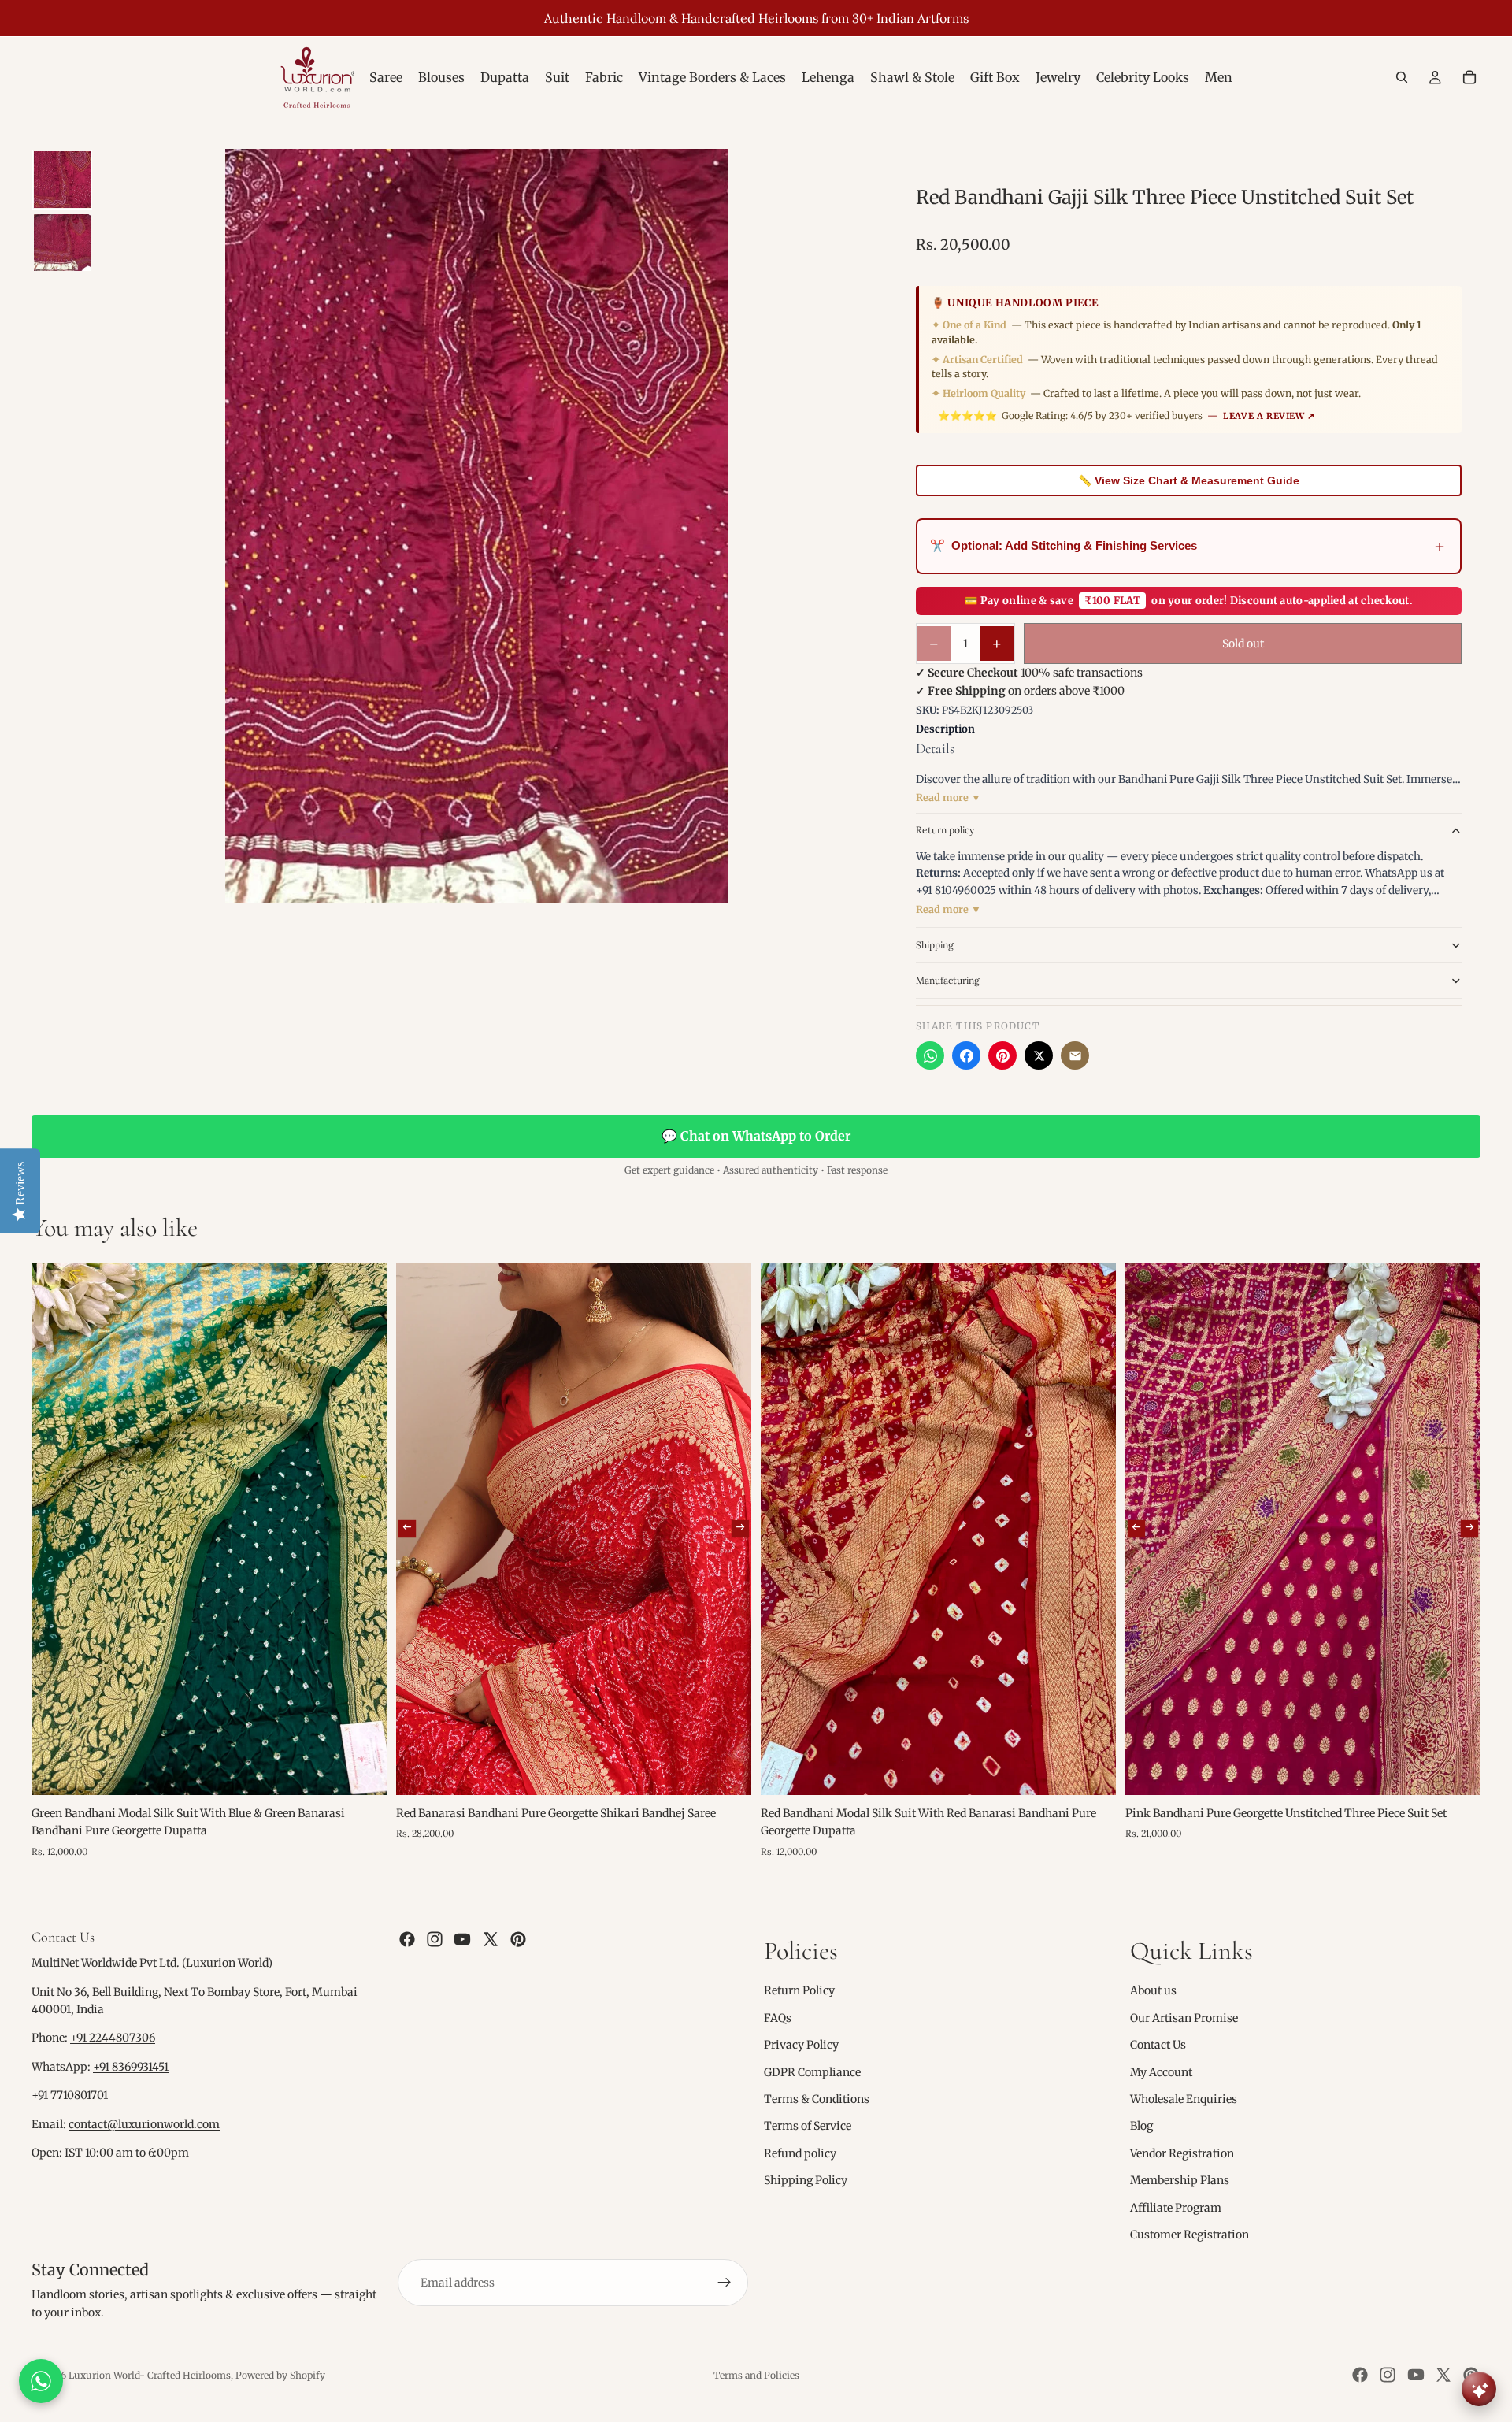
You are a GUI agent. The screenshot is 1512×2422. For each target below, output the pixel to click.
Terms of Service (808, 2127)
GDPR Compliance (812, 2072)
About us (1153, 1991)
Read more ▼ (949, 797)
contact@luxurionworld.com (144, 2124)
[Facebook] (966, 1055)
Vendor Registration (1182, 2153)
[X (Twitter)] (1039, 1055)
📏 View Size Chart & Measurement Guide (1189, 480)
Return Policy (799, 1991)
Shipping (935, 945)
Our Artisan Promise (1184, 2018)
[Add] (362, 1771)
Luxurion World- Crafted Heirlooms (150, 2375)
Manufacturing (948, 980)
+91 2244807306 (113, 2038)
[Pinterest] (1002, 1055)
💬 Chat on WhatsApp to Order (756, 1136)
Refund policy (800, 2153)
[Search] (1402, 77)
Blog (1141, 2127)
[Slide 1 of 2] (62, 180)
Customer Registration (1190, 2235)
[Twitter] (491, 1939)
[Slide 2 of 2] (62, 243)
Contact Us (1158, 2045)
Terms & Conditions (817, 2099)
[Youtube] (462, 1939)
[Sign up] (724, 2283)
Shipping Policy (806, 2180)
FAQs (778, 2018)
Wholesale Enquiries (1184, 2099)
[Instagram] (435, 1939)
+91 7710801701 (70, 2096)
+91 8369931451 (131, 2067)
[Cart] (1469, 77)
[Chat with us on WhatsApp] (41, 2381)
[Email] (1075, 1055)
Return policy (945, 830)
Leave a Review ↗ (1269, 416)
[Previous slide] (407, 1529)
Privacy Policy (801, 2045)
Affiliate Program (1176, 2208)
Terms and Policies (756, 2375)
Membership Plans (1180, 2180)
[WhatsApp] (930, 1055)
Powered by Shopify (280, 2375)
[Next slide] (740, 1529)
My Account (1161, 2072)
